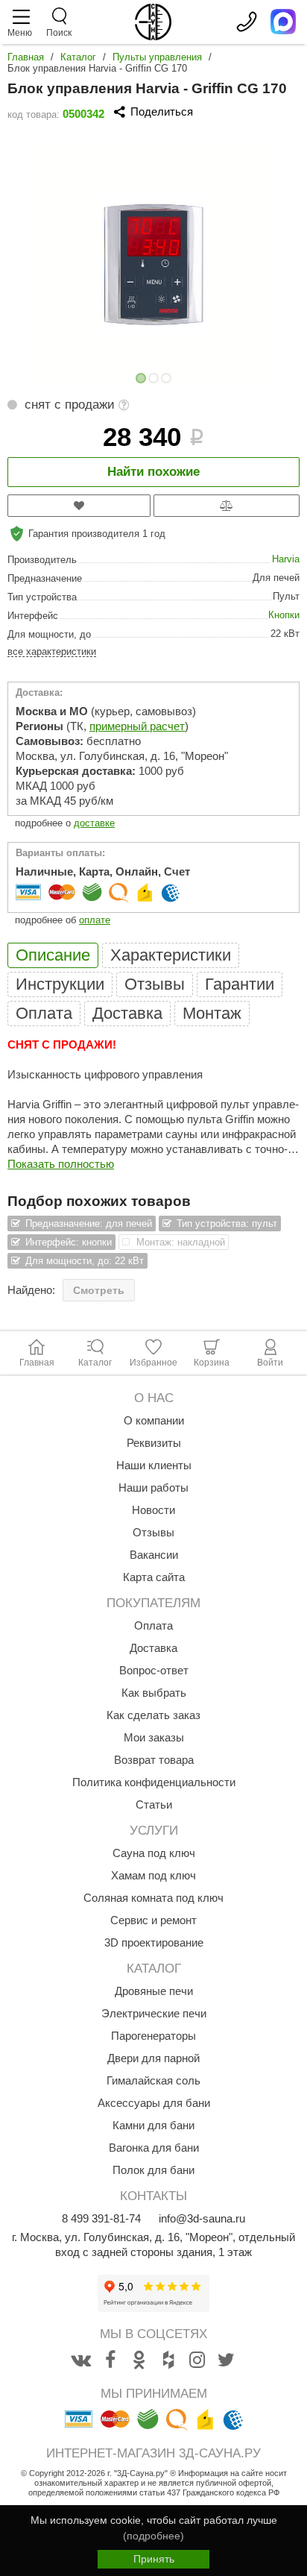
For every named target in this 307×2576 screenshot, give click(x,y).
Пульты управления (157, 57)
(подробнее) (153, 2536)
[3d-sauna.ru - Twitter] (227, 2360)
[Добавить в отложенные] (79, 506)
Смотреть (99, 1290)
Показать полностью (61, 1164)
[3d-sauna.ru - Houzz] (168, 2360)
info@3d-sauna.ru (202, 2218)
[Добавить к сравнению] (227, 506)
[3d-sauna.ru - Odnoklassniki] (139, 2360)
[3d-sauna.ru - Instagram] (197, 2360)
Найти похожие (153, 472)
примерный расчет (137, 726)
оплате (95, 920)
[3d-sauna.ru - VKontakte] (81, 2360)
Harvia (286, 559)
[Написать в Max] (283, 22)
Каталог (78, 57)
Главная (26, 57)
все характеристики (52, 651)
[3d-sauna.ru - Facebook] (110, 2360)
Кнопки (284, 615)
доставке (94, 823)
